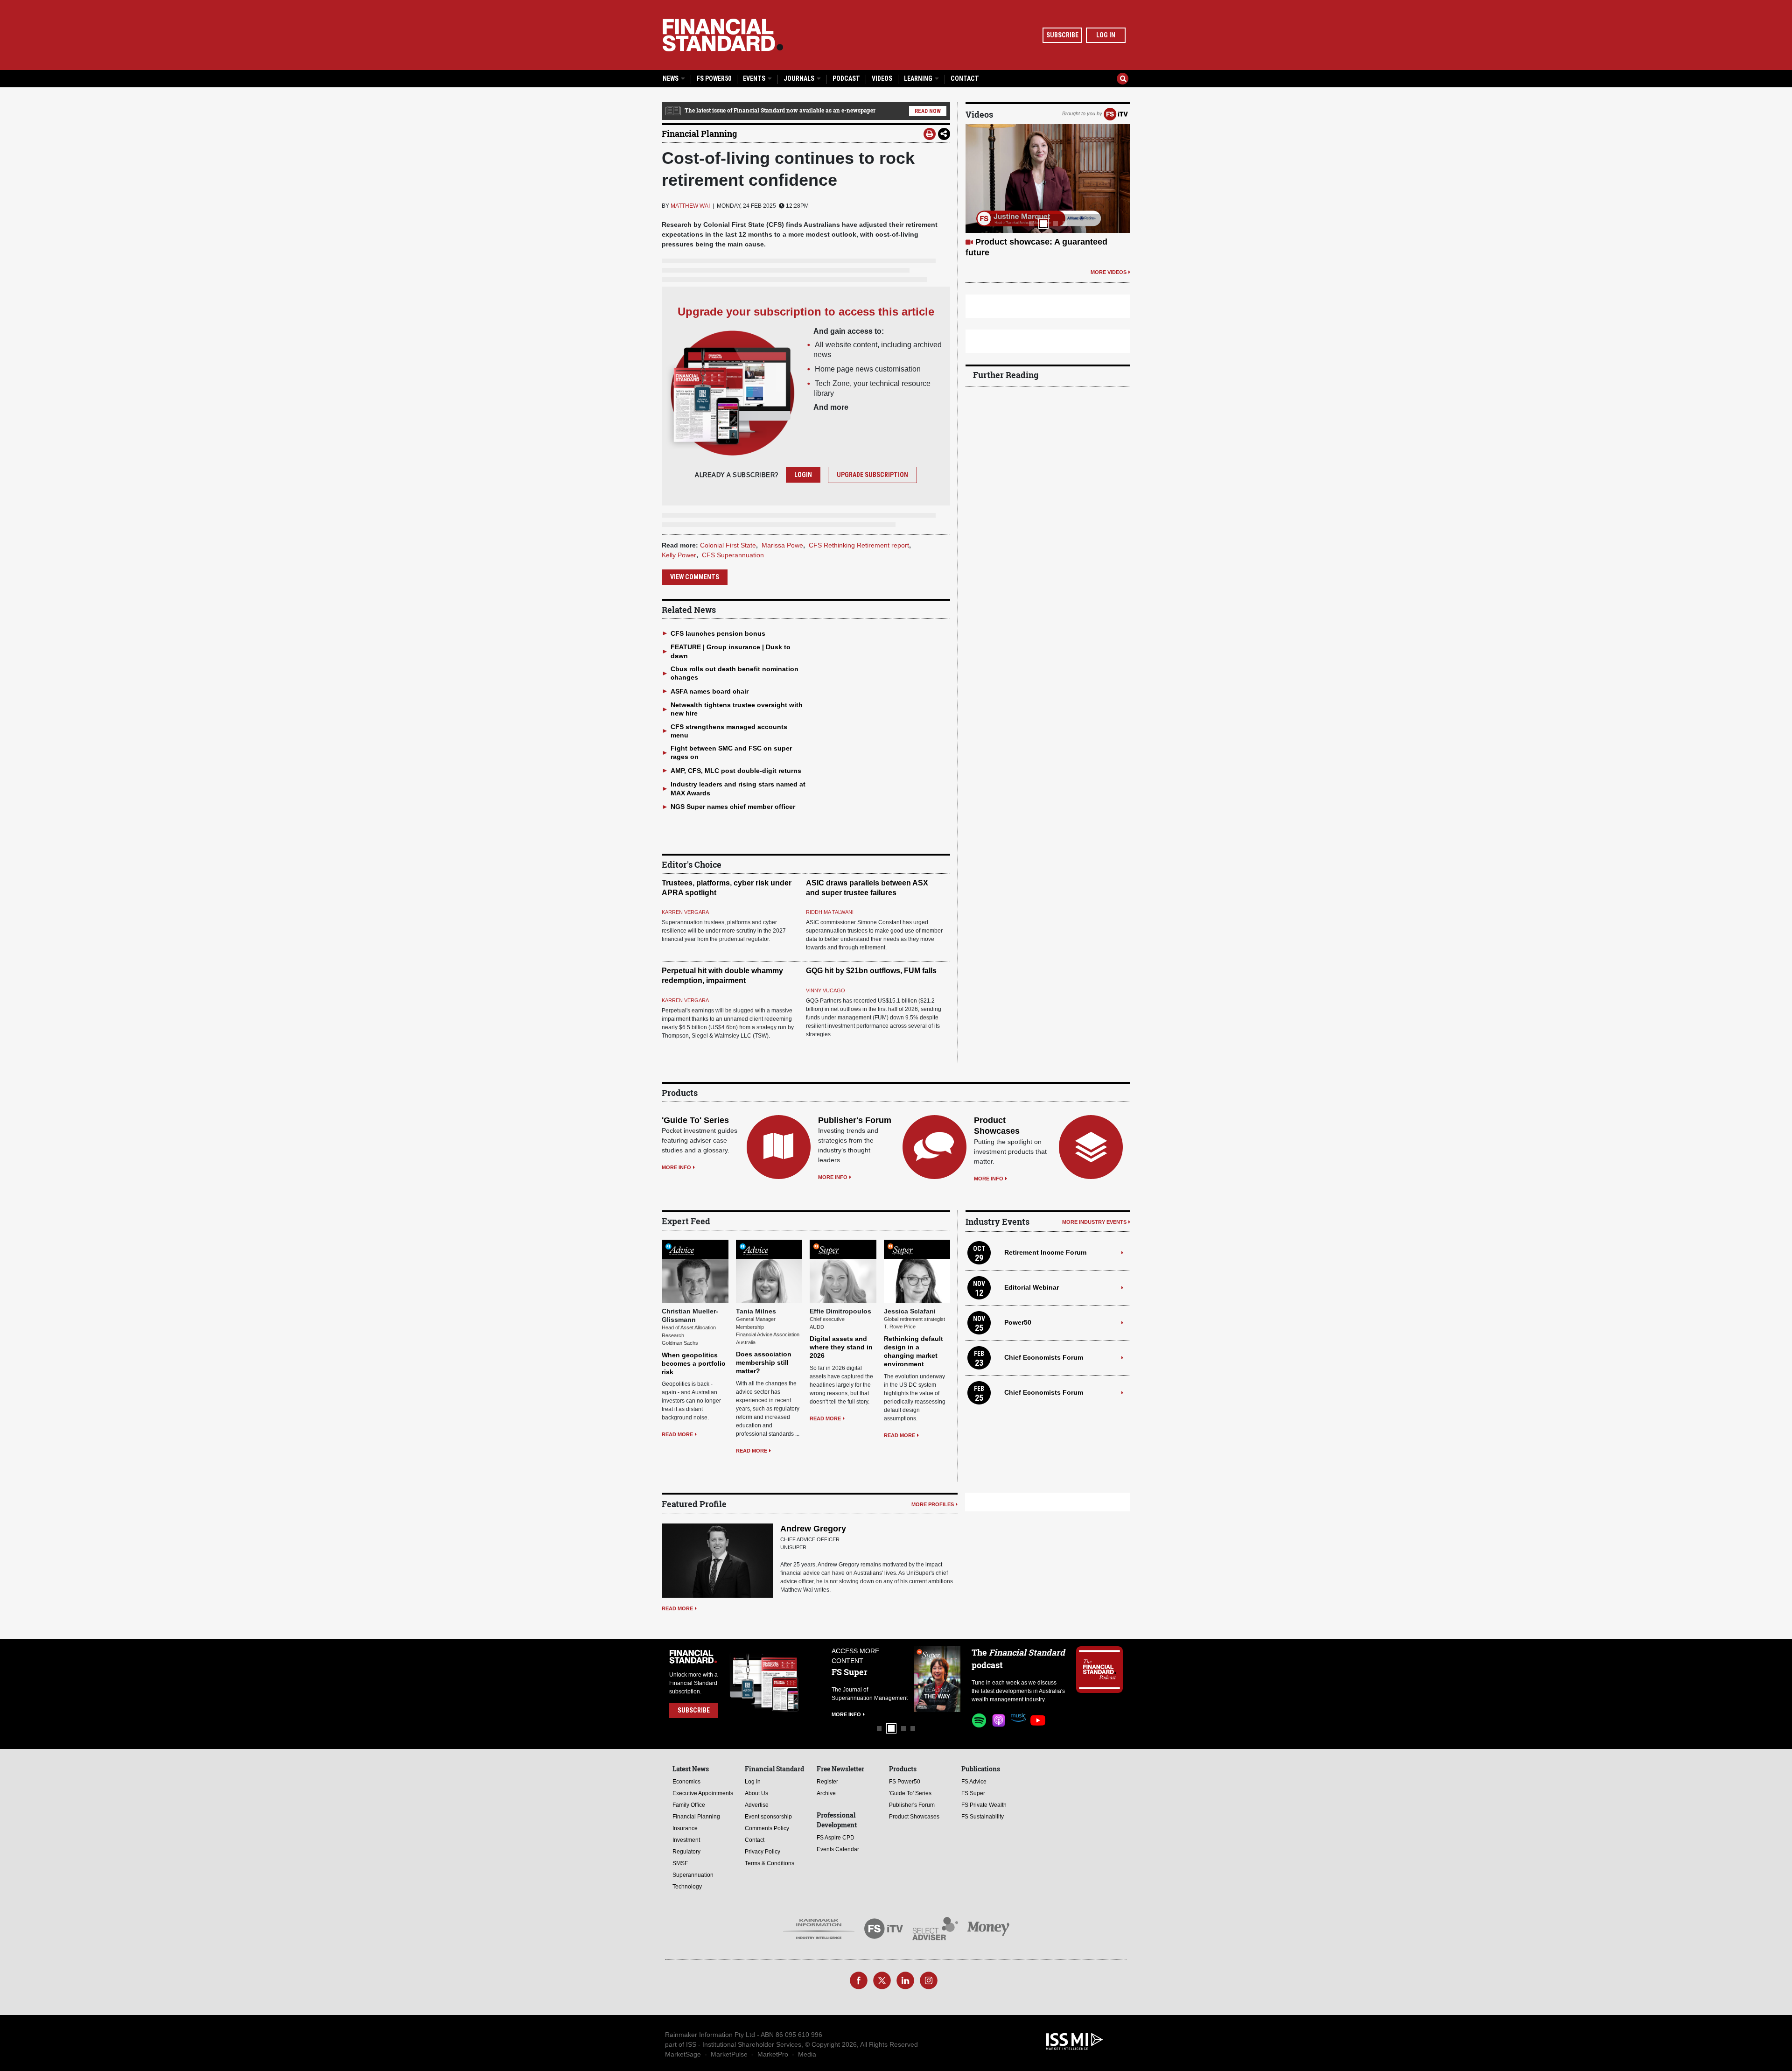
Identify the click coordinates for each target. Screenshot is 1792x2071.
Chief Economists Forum (1044, 1357)
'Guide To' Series (695, 1120)
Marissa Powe (782, 545)
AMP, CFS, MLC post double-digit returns (736, 771)
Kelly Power (679, 555)
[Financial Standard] (723, 35)
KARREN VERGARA (685, 912)
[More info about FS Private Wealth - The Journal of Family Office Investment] (937, 1679)
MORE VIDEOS (1109, 261)
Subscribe (1062, 35)
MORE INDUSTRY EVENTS (1094, 1222)
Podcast (846, 78)
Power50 (1018, 1322)
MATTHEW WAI (690, 206)
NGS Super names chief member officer (733, 807)
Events (755, 78)
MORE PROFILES (933, 1504)
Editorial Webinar (1032, 1287)
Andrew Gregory (813, 1529)
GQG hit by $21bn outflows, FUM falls (871, 971)
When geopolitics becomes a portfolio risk (694, 1363)
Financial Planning (699, 133)
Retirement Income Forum (1045, 1252)
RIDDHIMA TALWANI (830, 912)
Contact (965, 78)
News (671, 78)
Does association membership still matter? (764, 1362)
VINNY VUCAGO (826, 990)
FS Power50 (714, 78)
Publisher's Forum (855, 1120)
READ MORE (677, 1434)
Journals (800, 78)
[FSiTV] (1116, 113)
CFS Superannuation (733, 555)
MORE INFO (676, 1167)
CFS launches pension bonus (718, 633)
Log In (1106, 35)
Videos (882, 78)
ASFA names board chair (710, 691)
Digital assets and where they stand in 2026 (841, 1347)
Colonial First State (728, 545)
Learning (919, 78)
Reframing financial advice (1029, 242)
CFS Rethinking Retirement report (859, 545)
